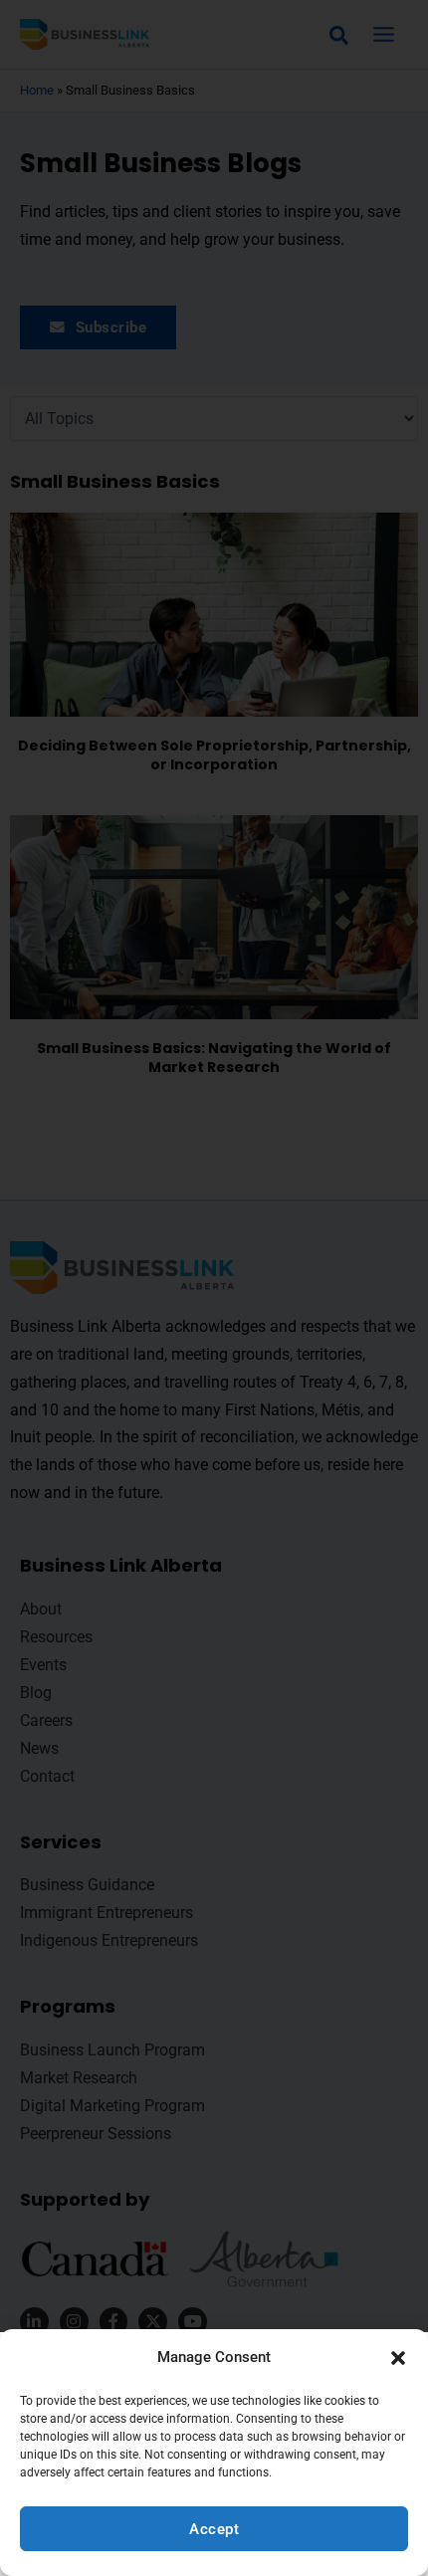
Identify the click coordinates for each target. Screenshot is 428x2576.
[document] (214, 1288)
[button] (398, 2358)
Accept (214, 2529)
